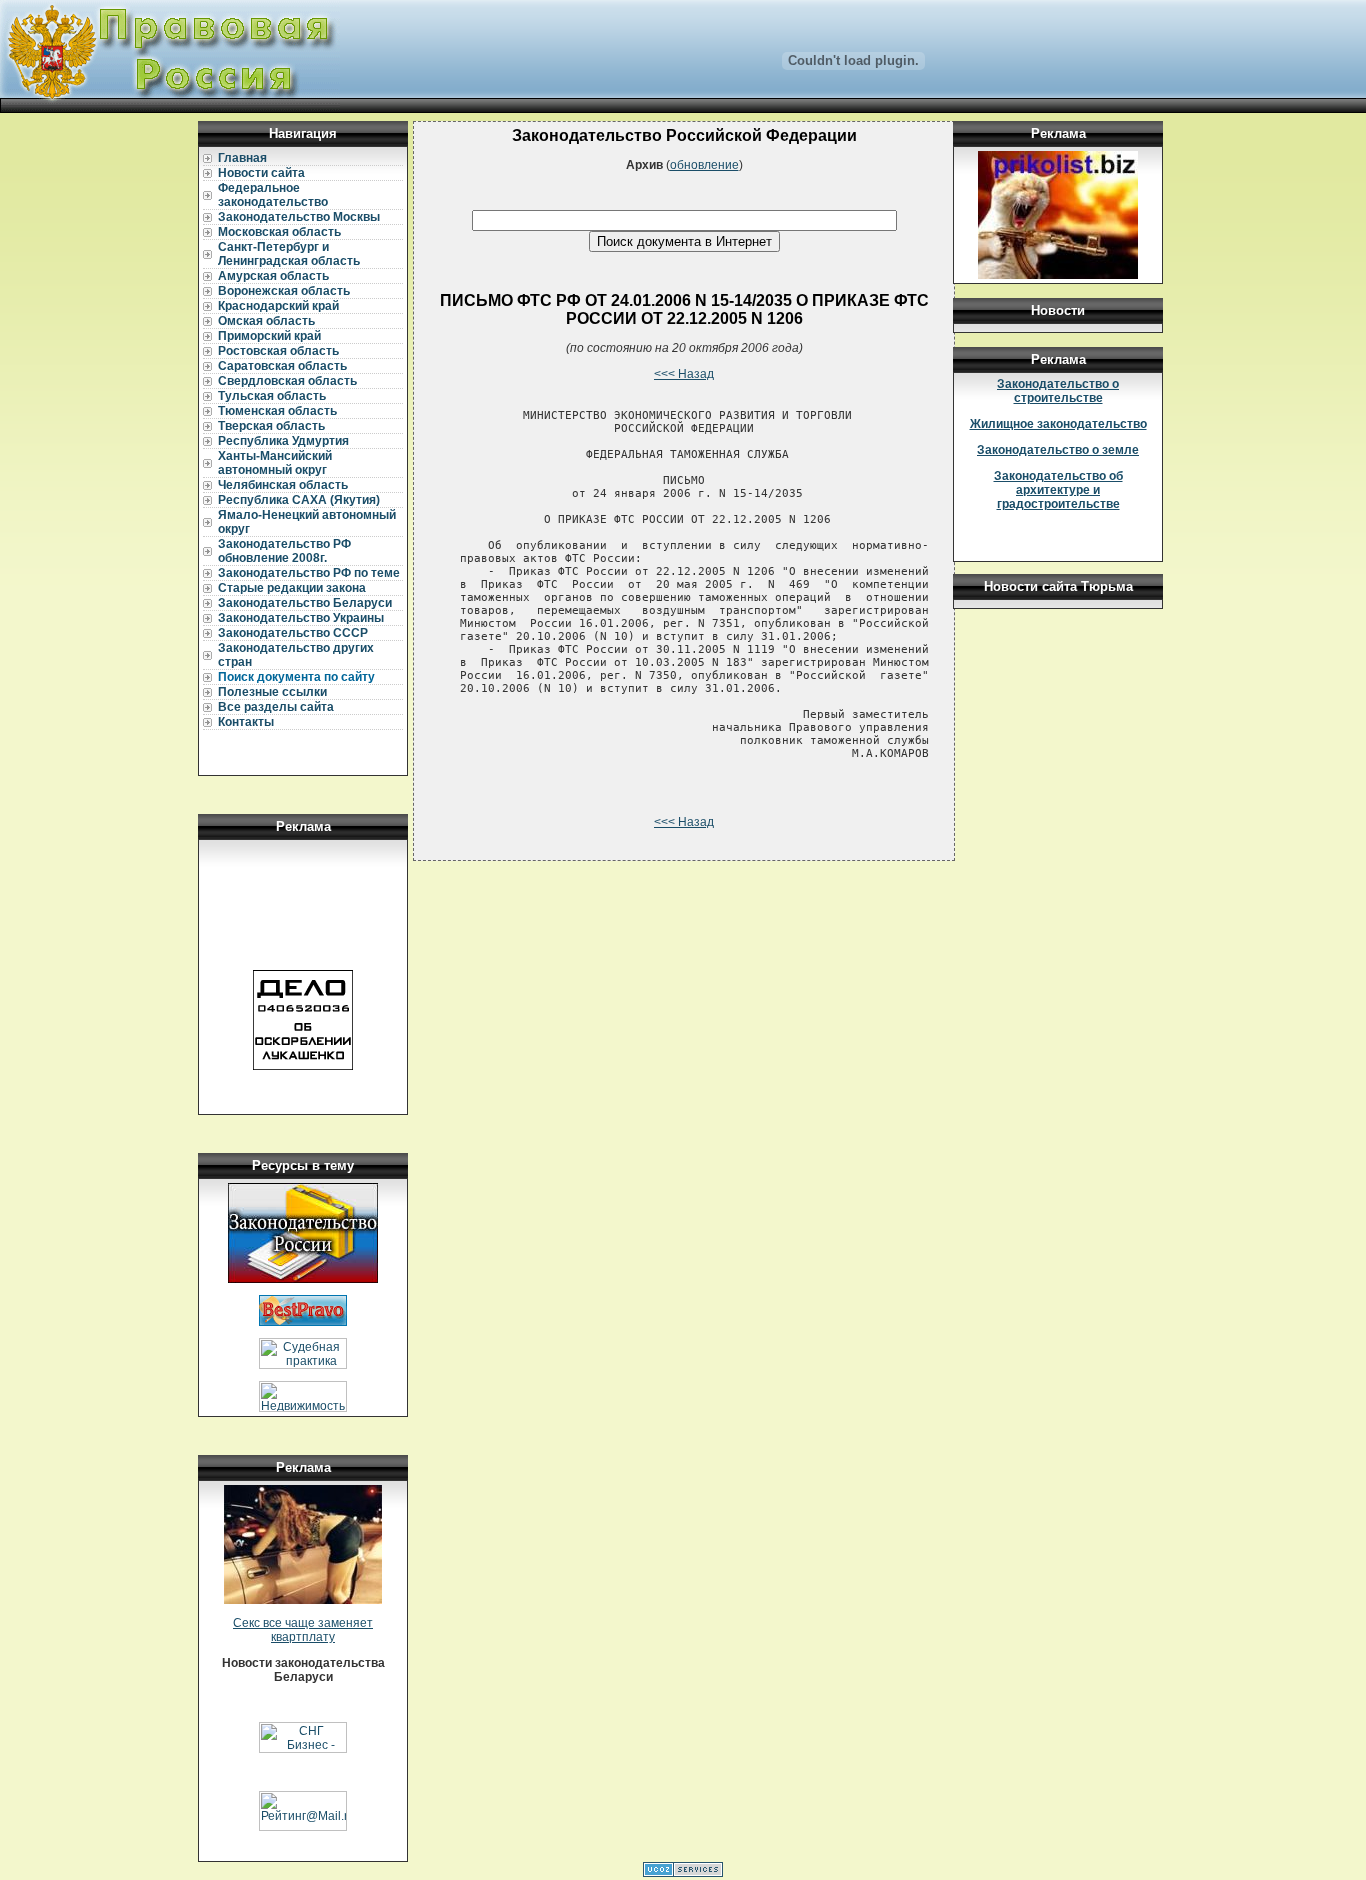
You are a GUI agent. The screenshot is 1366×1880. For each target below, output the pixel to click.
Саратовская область (282, 366)
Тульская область (272, 396)
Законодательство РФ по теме (309, 573)
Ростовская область (278, 351)
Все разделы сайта (276, 707)
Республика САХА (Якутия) (299, 500)
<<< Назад (684, 374)
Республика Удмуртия (283, 441)
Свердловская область (287, 381)
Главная (242, 158)
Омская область (266, 321)
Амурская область (273, 276)
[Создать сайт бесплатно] (683, 1873)
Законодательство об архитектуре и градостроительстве (1058, 490)
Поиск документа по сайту (296, 677)
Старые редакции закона (292, 588)
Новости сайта (261, 173)
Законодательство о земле (1058, 450)
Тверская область (271, 426)
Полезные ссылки (272, 692)
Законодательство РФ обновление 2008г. (284, 551)
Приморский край (269, 336)
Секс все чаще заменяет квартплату (303, 1630)
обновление (704, 165)
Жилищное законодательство (1058, 424)
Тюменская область (277, 411)
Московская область (279, 232)
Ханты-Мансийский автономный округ (275, 463)
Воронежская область (284, 291)
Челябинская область (283, 485)
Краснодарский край (278, 306)
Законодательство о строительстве (1058, 391)
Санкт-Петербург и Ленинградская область (289, 254)
